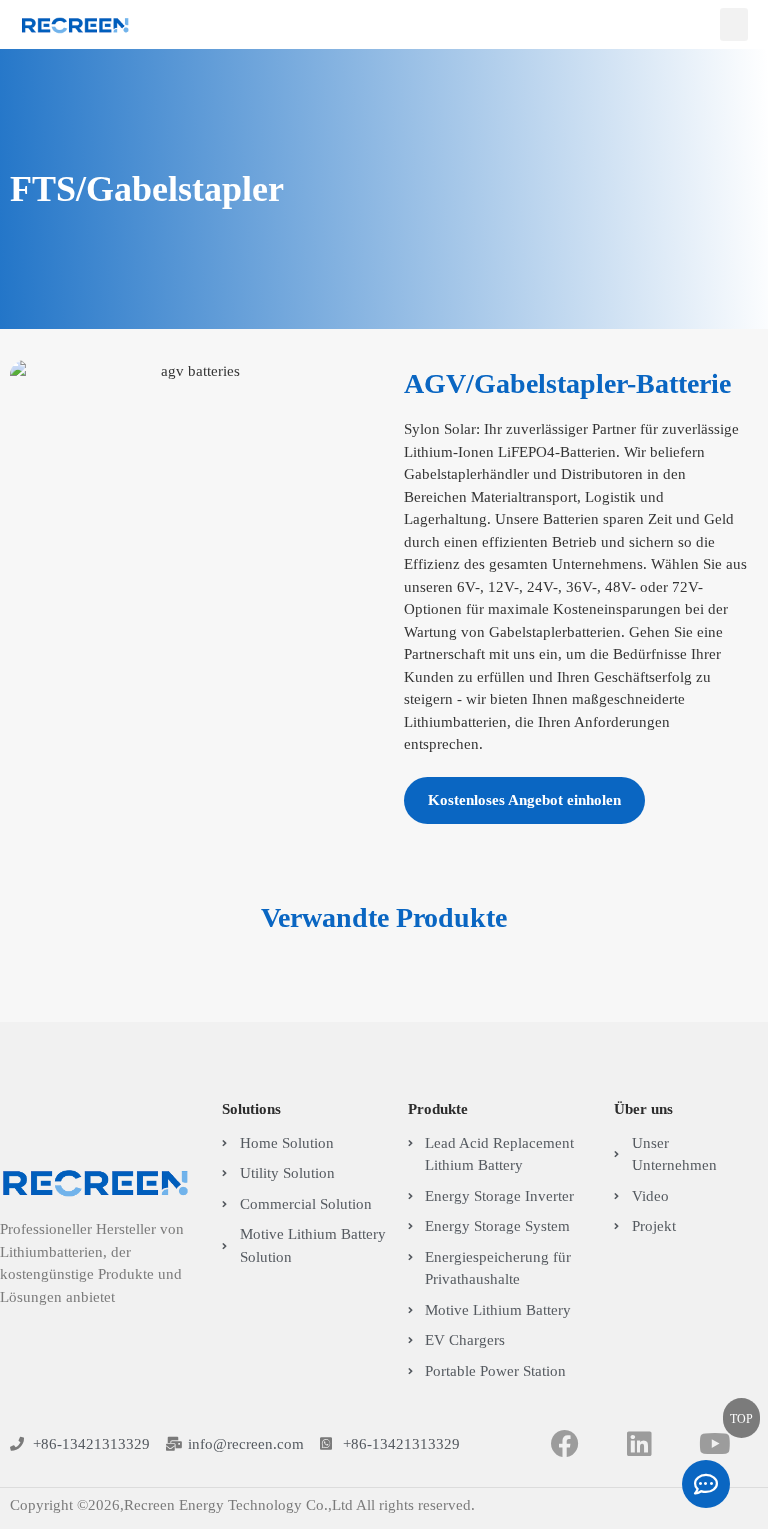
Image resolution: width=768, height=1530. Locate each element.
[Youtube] (714, 1444)
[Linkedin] (640, 1444)
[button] (734, 24)
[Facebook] (565, 1444)
